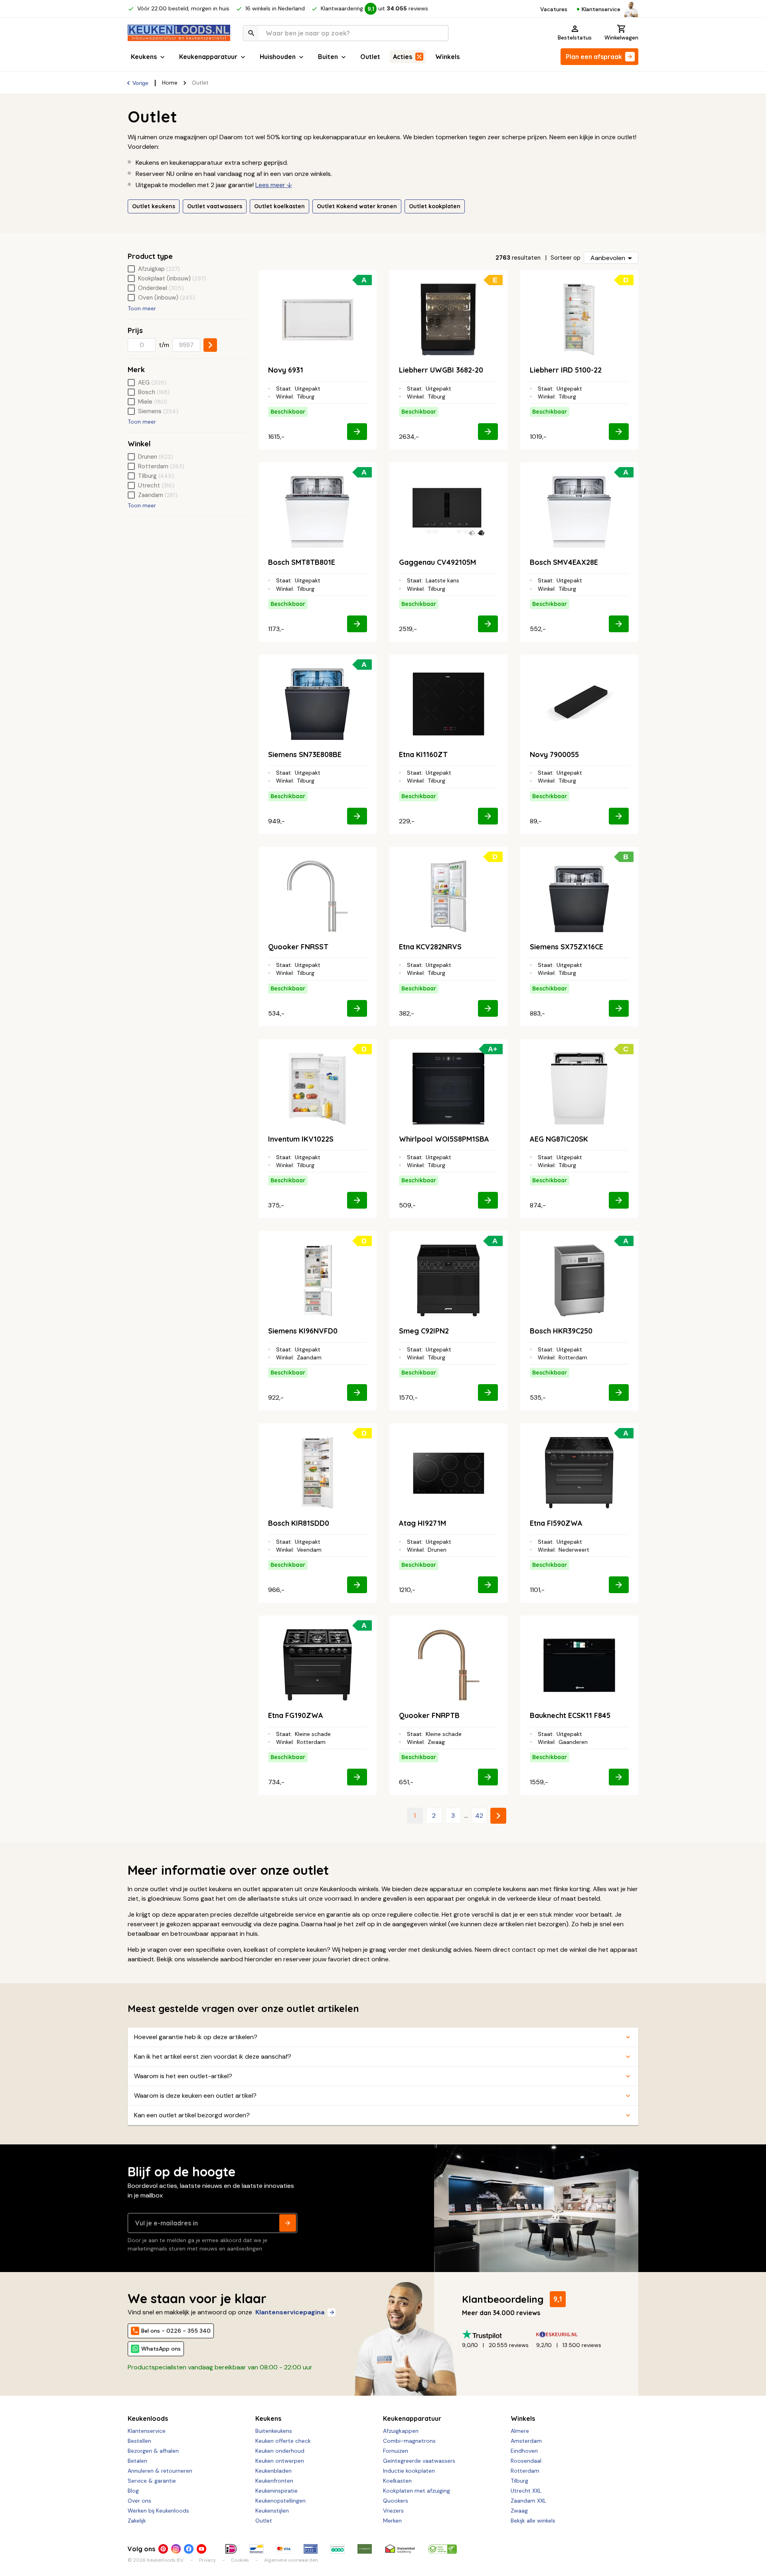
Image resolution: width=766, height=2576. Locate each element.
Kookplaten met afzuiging (417, 2491)
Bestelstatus (575, 37)
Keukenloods (148, 2418)
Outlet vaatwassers (215, 206)
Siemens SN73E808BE (305, 754)
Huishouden (278, 57)
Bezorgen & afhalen (153, 2451)
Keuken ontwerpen (280, 2461)
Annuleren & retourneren (160, 2471)
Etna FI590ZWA (556, 1523)
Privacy (207, 2560)
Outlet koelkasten (279, 206)
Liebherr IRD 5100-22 (566, 370)
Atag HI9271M (422, 1523)
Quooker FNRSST (298, 947)
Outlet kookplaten (435, 206)
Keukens (144, 57)
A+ (493, 1049)
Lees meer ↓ (274, 185)
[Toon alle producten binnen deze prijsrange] (210, 345)
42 (479, 1816)
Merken (392, 2521)
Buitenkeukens (274, 2431)
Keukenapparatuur (208, 57)
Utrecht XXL (526, 2491)
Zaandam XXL (528, 2501)
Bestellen (139, 2441)
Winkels (447, 57)
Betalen (137, 2461)
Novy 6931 (286, 370)
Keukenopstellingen (280, 2501)
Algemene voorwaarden (291, 2560)
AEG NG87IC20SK (559, 1139)
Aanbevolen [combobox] (608, 258)
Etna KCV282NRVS (430, 947)
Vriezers (393, 2511)
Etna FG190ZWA (296, 1715)
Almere (520, 2431)
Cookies (240, 2560)
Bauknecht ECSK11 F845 (570, 1715)
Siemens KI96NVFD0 (303, 1331)
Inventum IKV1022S (301, 1139)
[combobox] (346, 33)
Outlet (370, 57)
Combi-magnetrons (409, 2441)
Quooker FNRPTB (429, 1715)
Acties (403, 57)
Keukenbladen (273, 2471)
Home (170, 83)
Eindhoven (524, 2451)
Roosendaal (526, 2461)
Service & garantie (152, 2481)
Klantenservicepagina (290, 2312)
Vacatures (554, 9)
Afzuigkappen (401, 2431)
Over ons (139, 2501)
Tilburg (519, 2481)
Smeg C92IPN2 (424, 1331)
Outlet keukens (154, 206)
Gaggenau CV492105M (437, 562)
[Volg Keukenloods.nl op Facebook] (189, 2549)
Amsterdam (526, 2441)
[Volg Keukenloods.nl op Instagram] (176, 2549)
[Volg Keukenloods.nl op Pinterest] (163, 2549)
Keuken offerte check (283, 2441)
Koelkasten (397, 2481)
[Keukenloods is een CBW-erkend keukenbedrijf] (442, 2549)
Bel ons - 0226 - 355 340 (176, 2331)
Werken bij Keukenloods (158, 2511)
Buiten (328, 57)
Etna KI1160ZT (423, 754)
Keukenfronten (274, 2481)
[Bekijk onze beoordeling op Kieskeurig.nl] (573, 2334)
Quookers (396, 2501)
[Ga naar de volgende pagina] (498, 1816)
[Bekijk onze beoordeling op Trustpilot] (499, 2334)
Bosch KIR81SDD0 (299, 1523)
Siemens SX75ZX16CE (567, 947)
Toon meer (142, 308)
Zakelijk (137, 2521)
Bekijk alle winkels (533, 2521)
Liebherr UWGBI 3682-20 (441, 370)
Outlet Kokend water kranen (357, 206)
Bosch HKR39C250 (561, 1331)
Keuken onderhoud (280, 2451)
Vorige (140, 83)
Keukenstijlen (272, 2511)
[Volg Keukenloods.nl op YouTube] (201, 2549)
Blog (133, 2491)
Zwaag (519, 2511)
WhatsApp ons (161, 2349)
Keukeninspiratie (276, 2491)
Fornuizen (396, 2451)
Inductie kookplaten (409, 2471)
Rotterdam (525, 2471)
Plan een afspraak (594, 57)
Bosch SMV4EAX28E (564, 562)
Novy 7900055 (554, 754)
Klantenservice (601, 9)
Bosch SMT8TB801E (302, 562)
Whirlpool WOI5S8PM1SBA (444, 1139)
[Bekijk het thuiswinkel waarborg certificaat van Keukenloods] (400, 2549)
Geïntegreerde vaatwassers (419, 2461)
